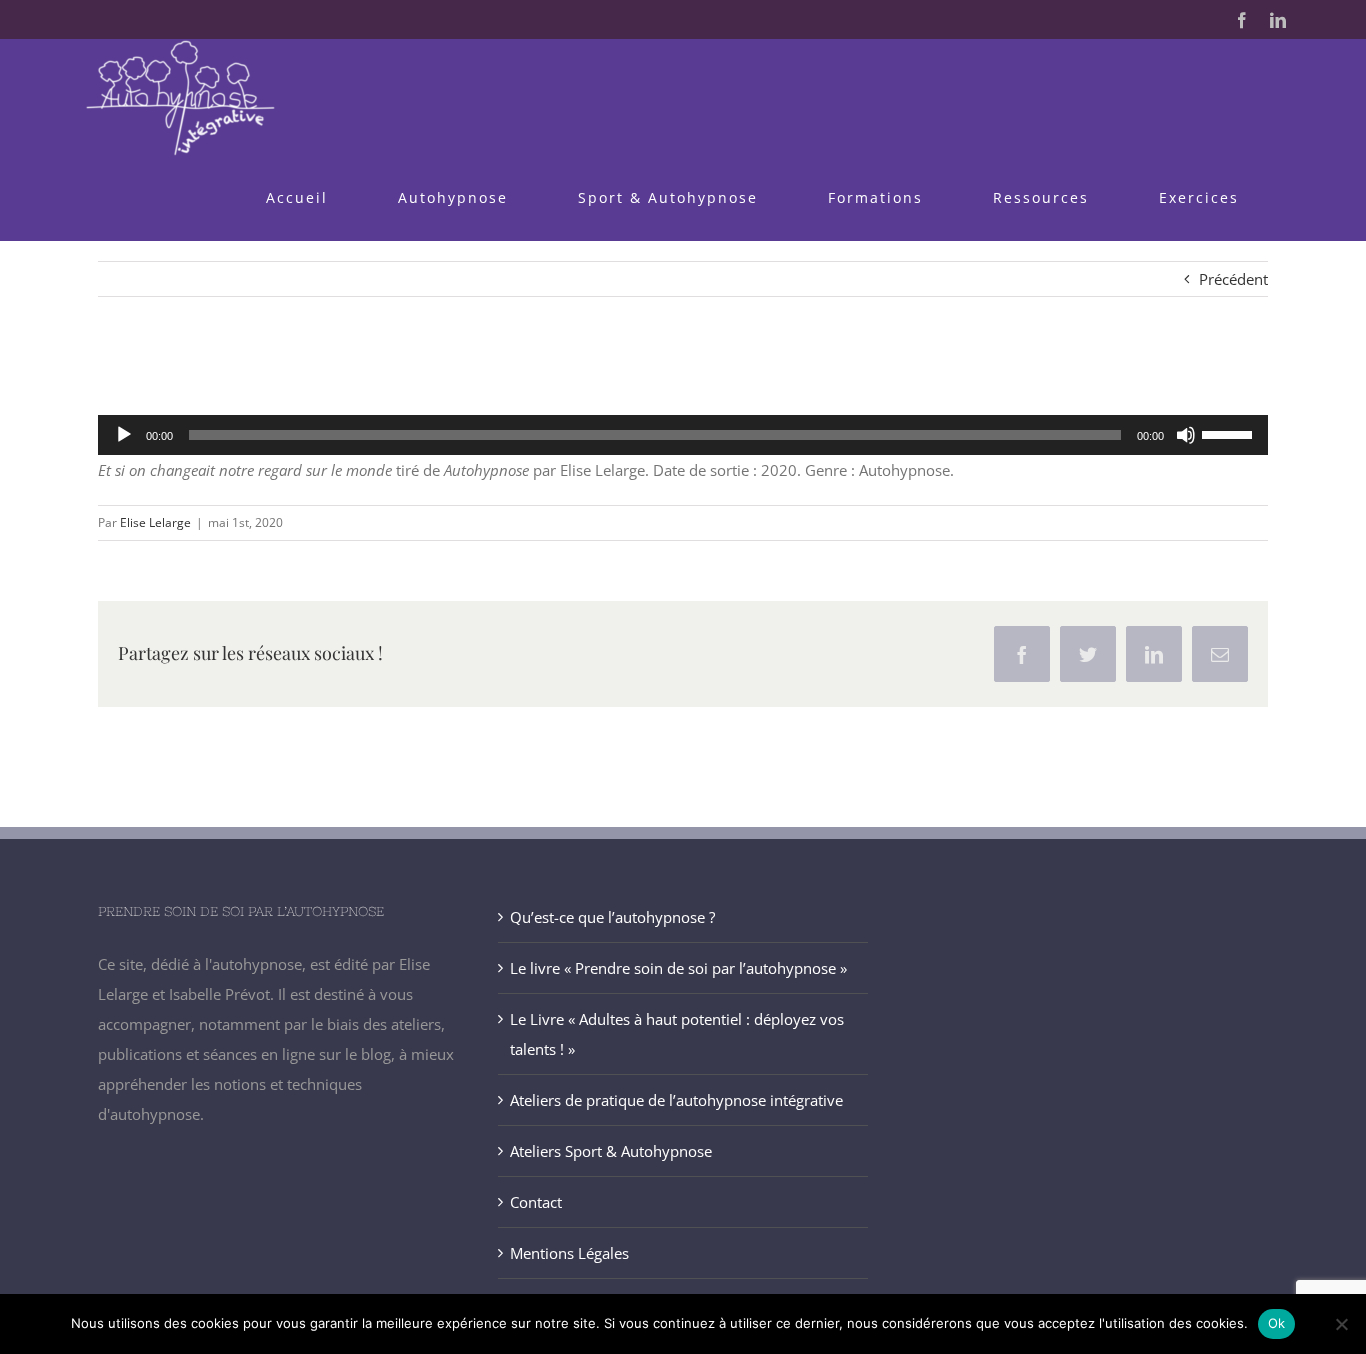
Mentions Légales (569, 1253)
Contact (536, 1202)
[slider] (1230, 433)
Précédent (1233, 279)
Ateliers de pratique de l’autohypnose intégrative (676, 1100)
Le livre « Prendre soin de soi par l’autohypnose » (678, 968)
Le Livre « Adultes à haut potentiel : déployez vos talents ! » (677, 1034)
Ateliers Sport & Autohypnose (611, 1151)
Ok (1277, 1323)
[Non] (1341, 1324)
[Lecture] (124, 435)
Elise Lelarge (155, 522)
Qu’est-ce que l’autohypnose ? (612, 917)
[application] (683, 435)
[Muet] (1186, 435)
